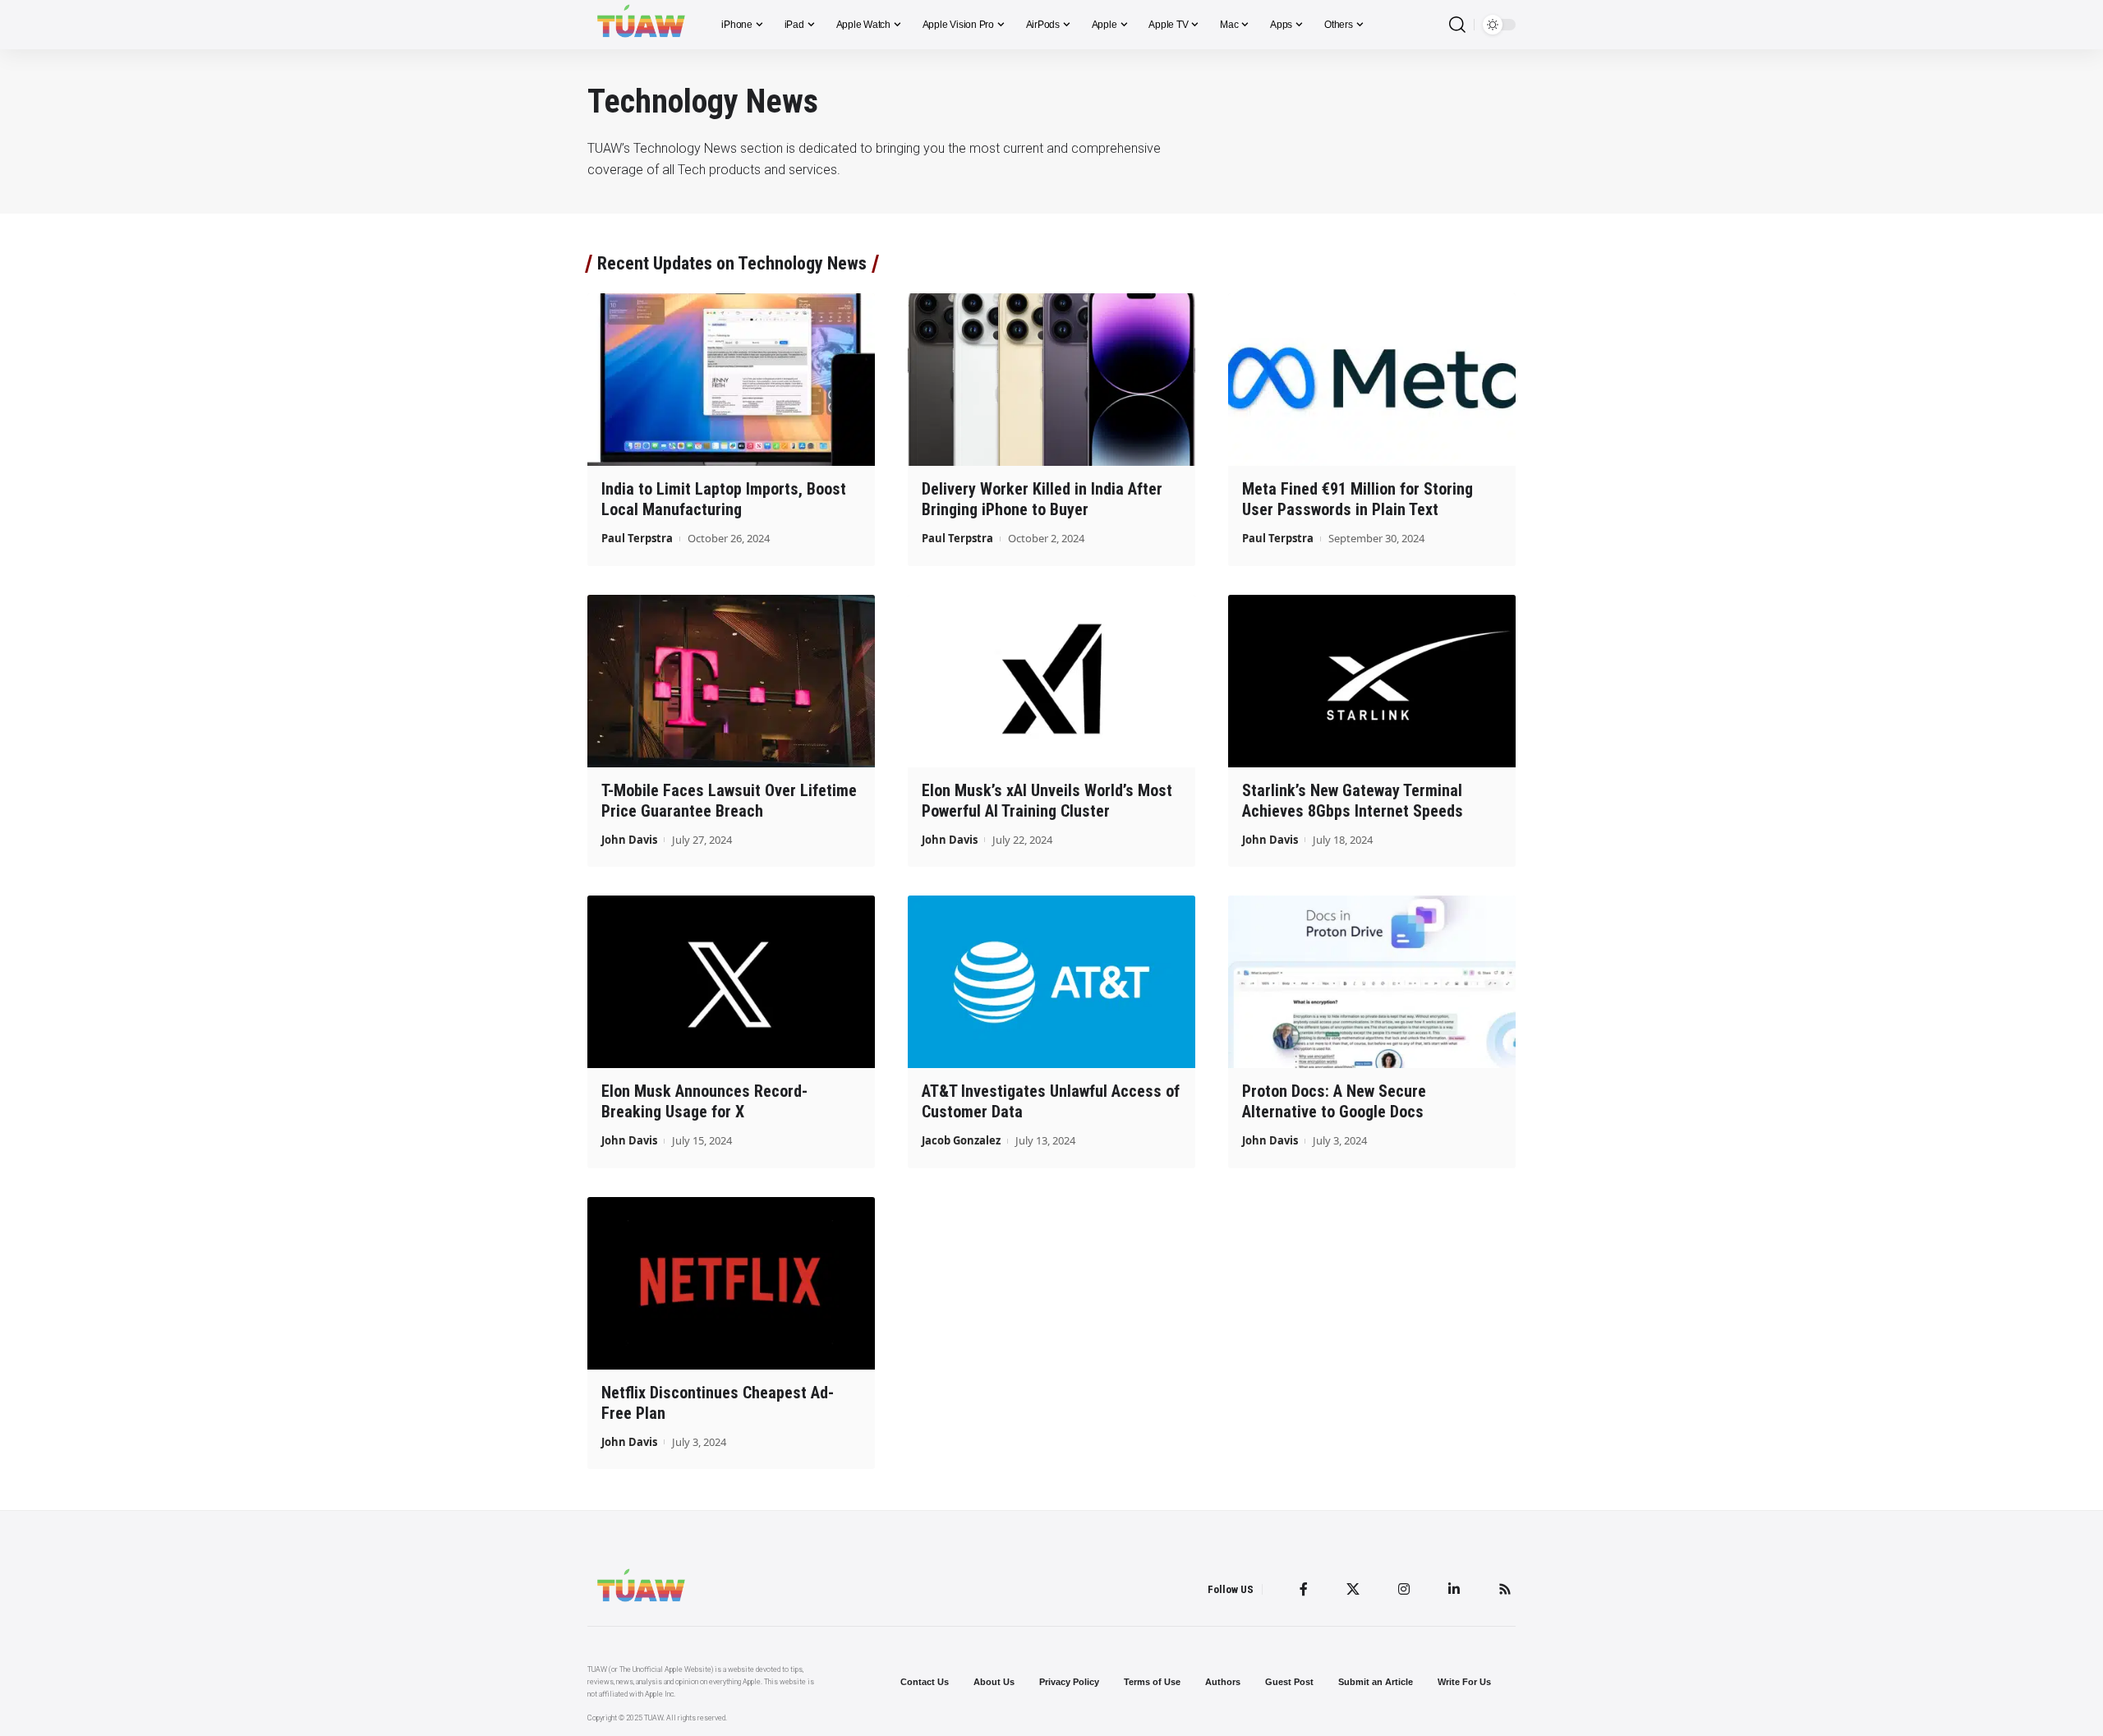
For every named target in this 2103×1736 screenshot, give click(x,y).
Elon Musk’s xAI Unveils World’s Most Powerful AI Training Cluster (1047, 801)
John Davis (629, 840)
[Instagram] (1404, 1589)
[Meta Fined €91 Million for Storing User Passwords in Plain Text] (1372, 380)
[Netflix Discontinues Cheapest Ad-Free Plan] (731, 1283)
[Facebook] (1304, 1589)
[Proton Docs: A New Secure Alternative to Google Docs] (1372, 982)
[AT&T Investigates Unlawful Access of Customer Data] (1051, 982)
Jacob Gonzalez (961, 1140)
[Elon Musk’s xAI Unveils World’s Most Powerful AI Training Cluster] (1051, 681)
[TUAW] (641, 25)
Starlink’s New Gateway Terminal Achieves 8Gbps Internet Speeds (1353, 801)
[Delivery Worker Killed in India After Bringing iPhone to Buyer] (1051, 380)
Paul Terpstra (637, 538)
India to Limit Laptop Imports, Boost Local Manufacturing (724, 499)
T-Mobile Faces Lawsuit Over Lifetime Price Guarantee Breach (729, 801)
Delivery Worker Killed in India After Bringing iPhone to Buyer (1042, 499)
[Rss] (1505, 1589)
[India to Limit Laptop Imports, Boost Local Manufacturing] (731, 380)
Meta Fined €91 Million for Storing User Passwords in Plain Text (1358, 499)
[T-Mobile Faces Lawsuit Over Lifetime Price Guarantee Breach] (731, 681)
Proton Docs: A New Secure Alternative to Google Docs (1334, 1101)
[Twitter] (1353, 1589)
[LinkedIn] (1454, 1589)
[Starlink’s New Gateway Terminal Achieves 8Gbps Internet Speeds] (1372, 681)
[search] (1457, 25)
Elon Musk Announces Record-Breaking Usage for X (704, 1101)
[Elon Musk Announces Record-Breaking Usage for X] (731, 982)
